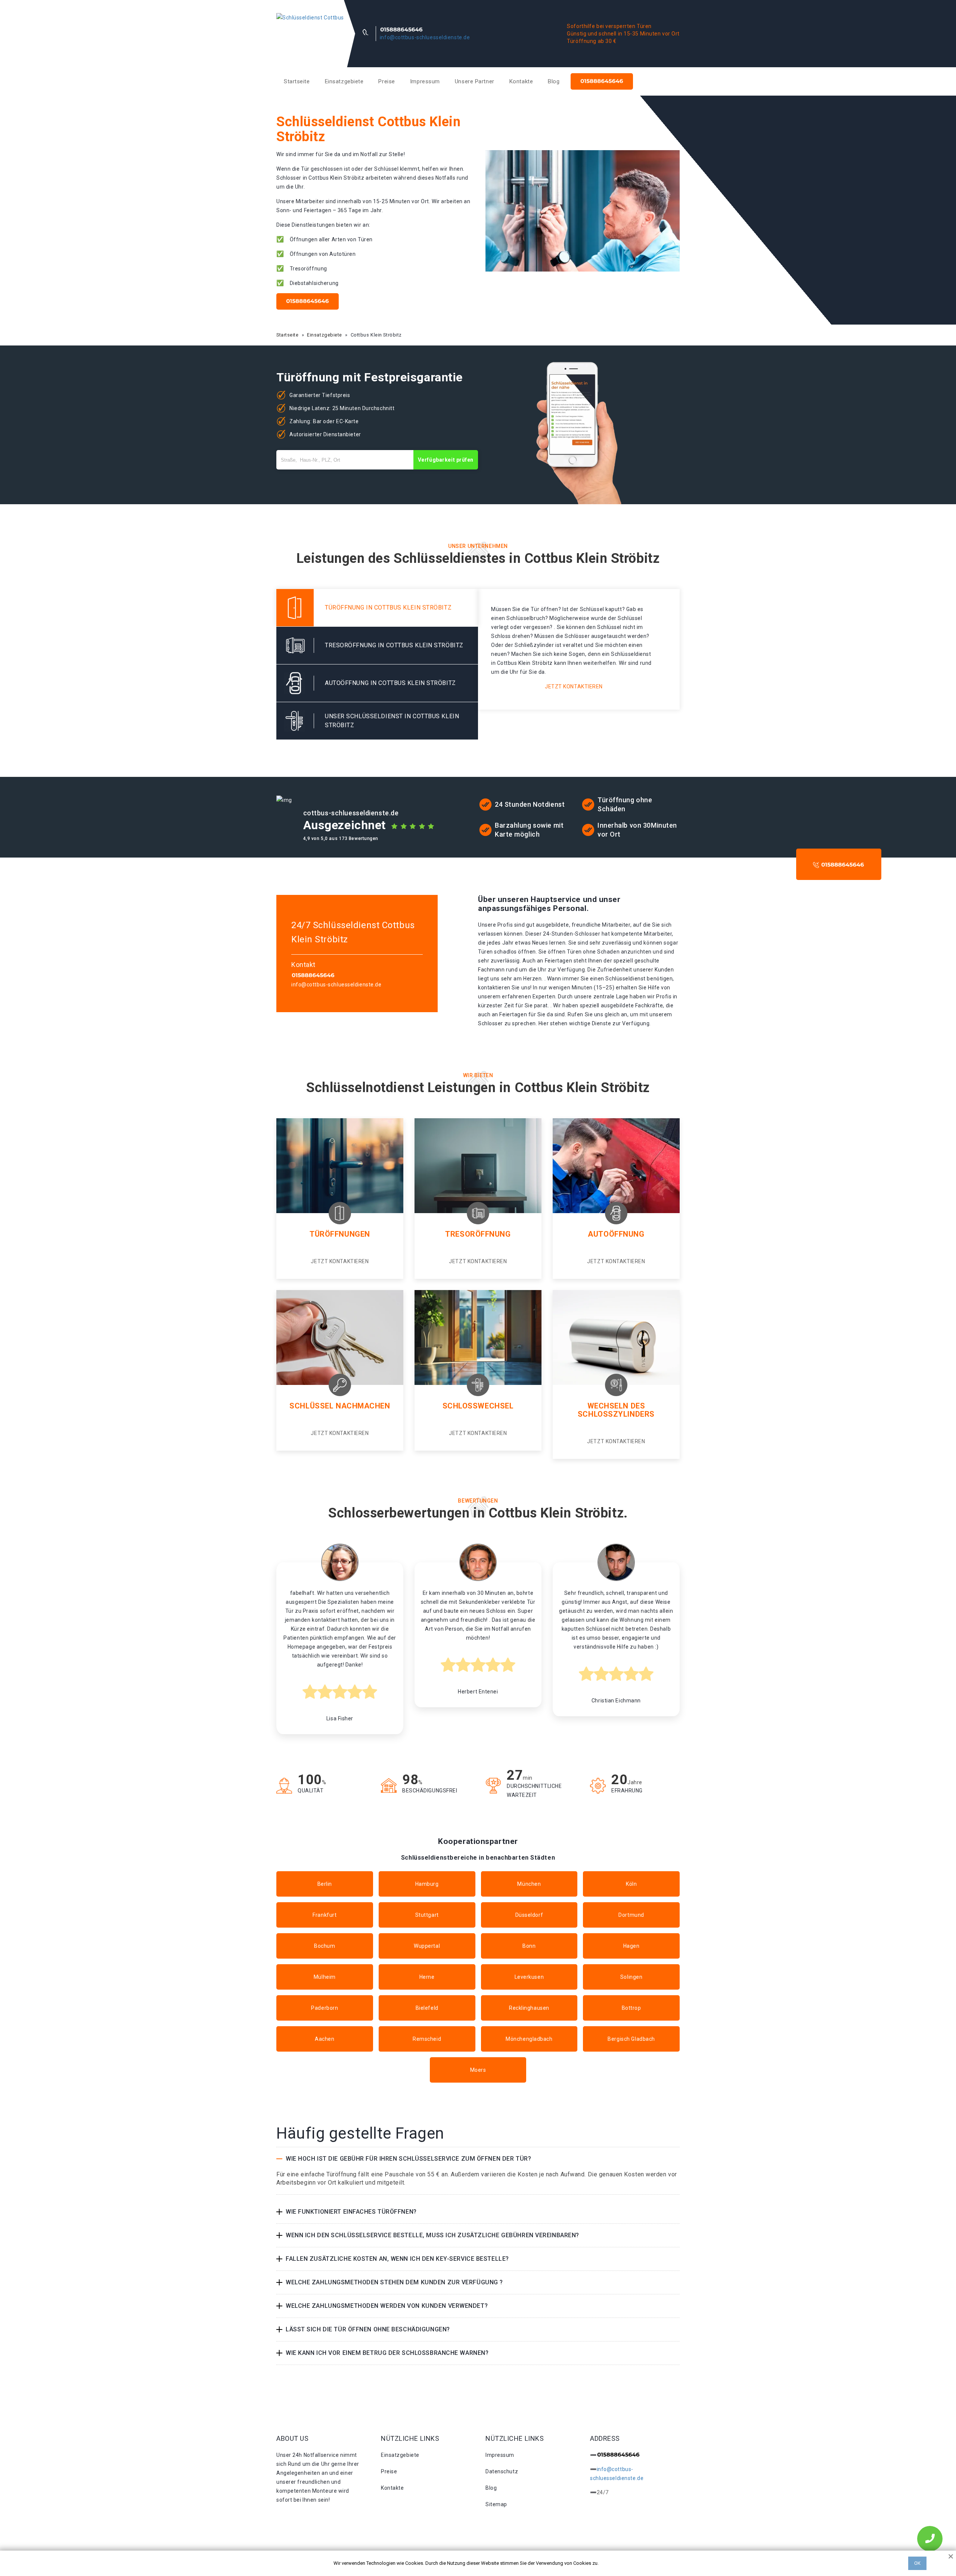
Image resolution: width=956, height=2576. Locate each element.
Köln (631, 1884)
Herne (427, 1977)
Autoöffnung (616, 1234)
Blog (554, 81)
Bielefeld (427, 2008)
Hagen (631, 1946)
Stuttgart (427, 1915)
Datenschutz (502, 2471)
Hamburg (427, 1884)
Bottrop (631, 2008)
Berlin (325, 1884)
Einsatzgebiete (344, 81)
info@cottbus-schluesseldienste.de (425, 37)
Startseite (297, 81)
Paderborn (325, 2008)
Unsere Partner (475, 81)
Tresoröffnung (478, 1234)
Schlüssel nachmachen (340, 1406)
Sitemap (496, 2504)
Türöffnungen (340, 1234)
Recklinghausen (529, 2008)
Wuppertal (427, 1946)
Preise (387, 81)
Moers (478, 2070)
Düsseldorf (529, 1915)
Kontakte (521, 81)
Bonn (529, 1946)
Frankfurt (325, 1915)
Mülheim (325, 1977)
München (529, 1884)
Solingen (631, 1977)
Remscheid (427, 2039)
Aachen (325, 2039)
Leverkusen (529, 1977)
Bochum (325, 1946)
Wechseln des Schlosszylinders (616, 1410)
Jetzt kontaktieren (574, 686)
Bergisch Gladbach (631, 2039)
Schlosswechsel (478, 1406)
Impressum (425, 81)
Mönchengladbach (529, 2039)
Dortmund (631, 1915)
